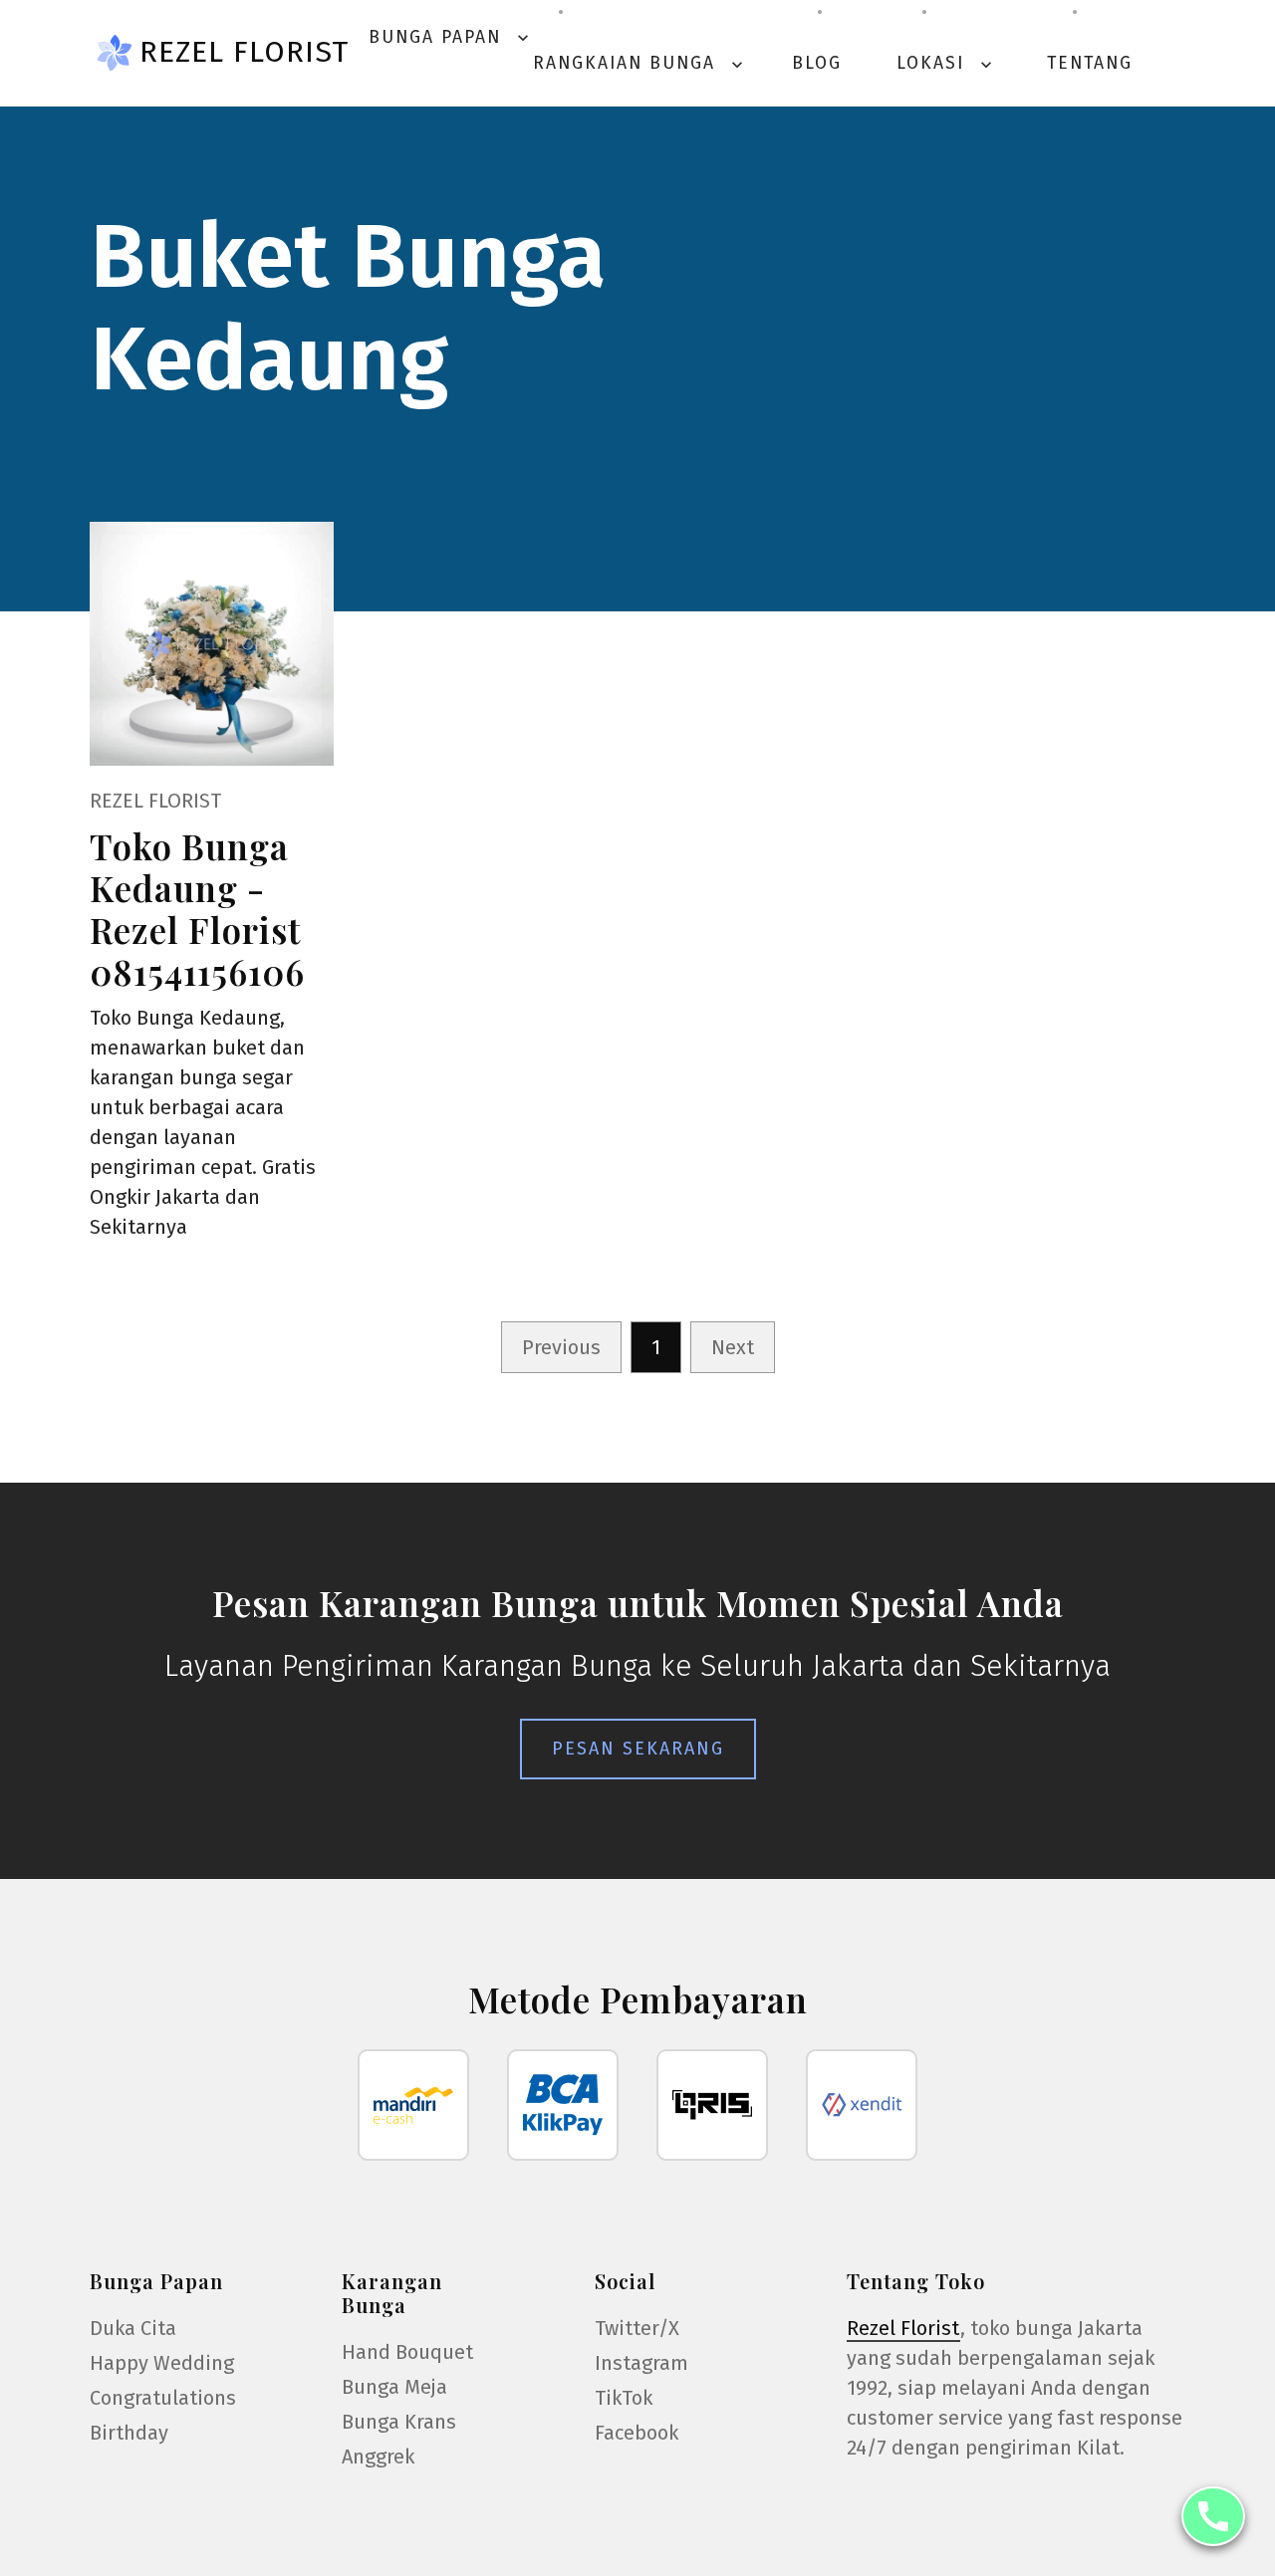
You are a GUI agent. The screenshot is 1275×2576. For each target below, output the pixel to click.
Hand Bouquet (407, 2352)
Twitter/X (637, 2328)
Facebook (637, 2433)
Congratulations (163, 2398)
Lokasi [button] (946, 63)
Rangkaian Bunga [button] (640, 63)
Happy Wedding (162, 2363)
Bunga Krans (399, 2422)
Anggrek (378, 2457)
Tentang (1090, 63)
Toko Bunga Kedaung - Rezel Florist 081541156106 (197, 909)
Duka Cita (133, 2328)
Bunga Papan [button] (451, 37)
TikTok (624, 2398)
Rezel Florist (244, 52)
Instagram (641, 2363)
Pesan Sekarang (638, 1749)
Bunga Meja (394, 2387)
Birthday (129, 2433)
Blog (817, 63)
